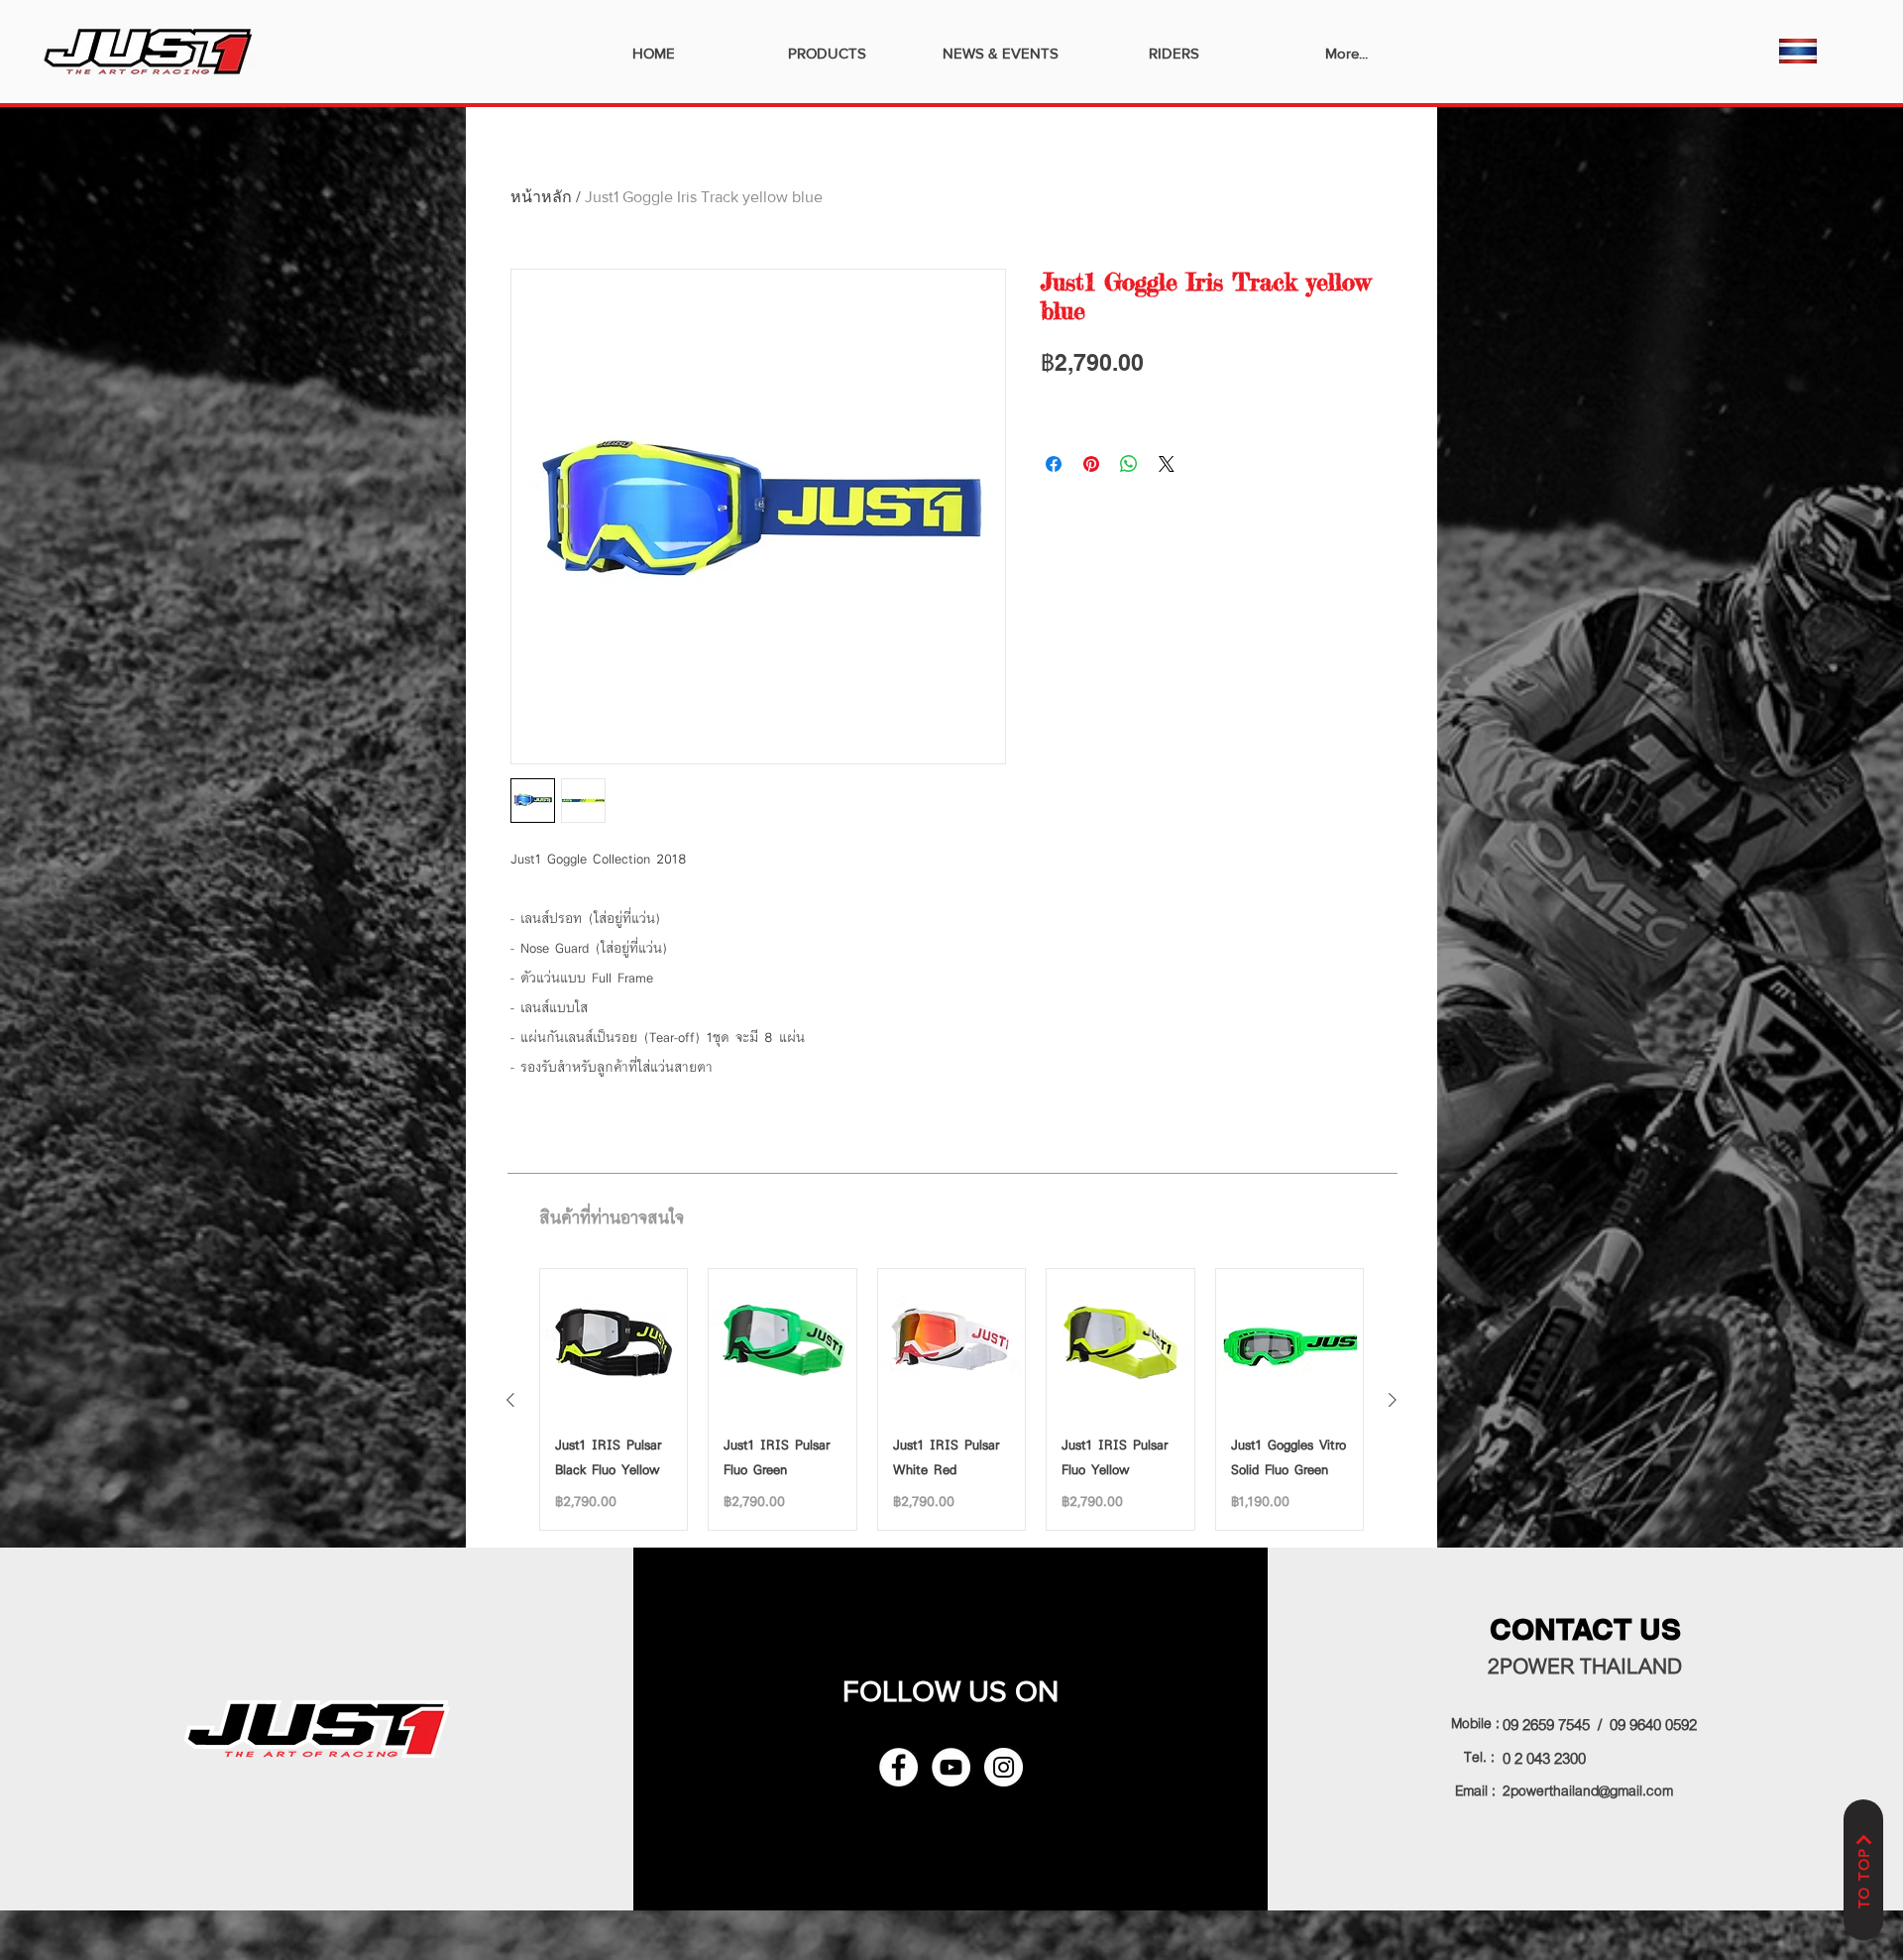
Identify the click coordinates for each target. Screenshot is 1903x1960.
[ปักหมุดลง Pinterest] (1091, 464)
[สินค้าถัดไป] (1393, 1400)
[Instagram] (1004, 1767)
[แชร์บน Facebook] (1054, 464)
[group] (951, 1399)
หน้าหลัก (541, 197)
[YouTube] (951, 1767)
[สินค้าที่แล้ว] (510, 1400)
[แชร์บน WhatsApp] (1129, 464)
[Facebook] (898, 1767)
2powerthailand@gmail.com (1588, 1788)
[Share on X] (1167, 464)
